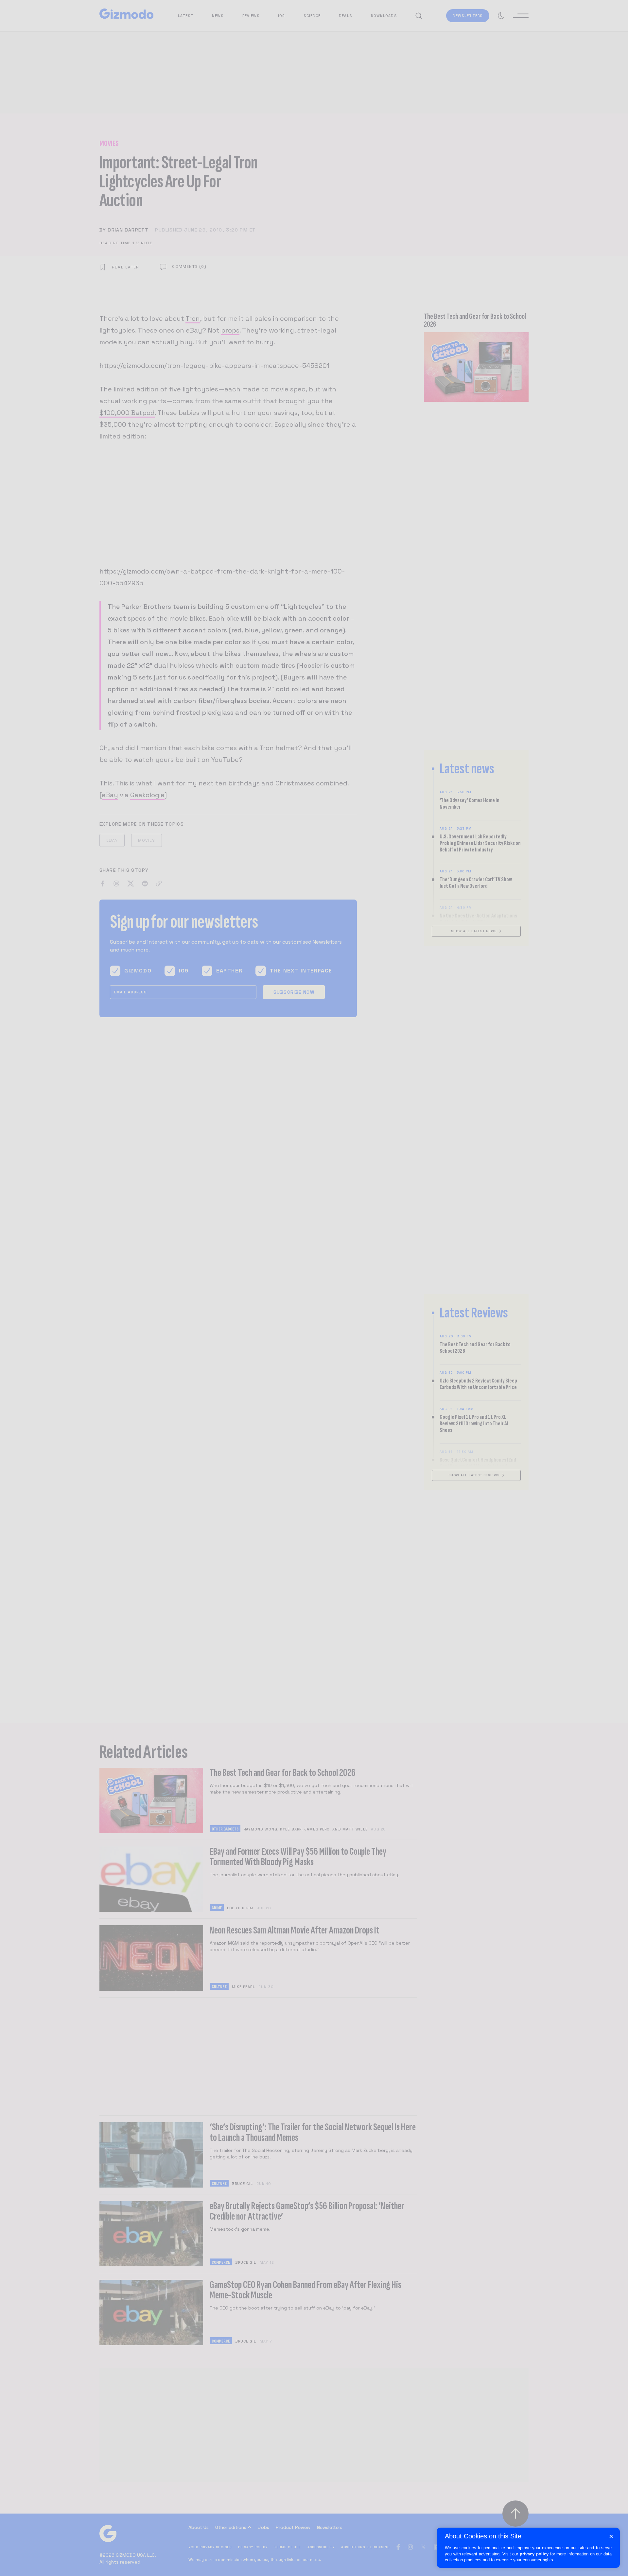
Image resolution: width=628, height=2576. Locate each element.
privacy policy (534, 2554)
